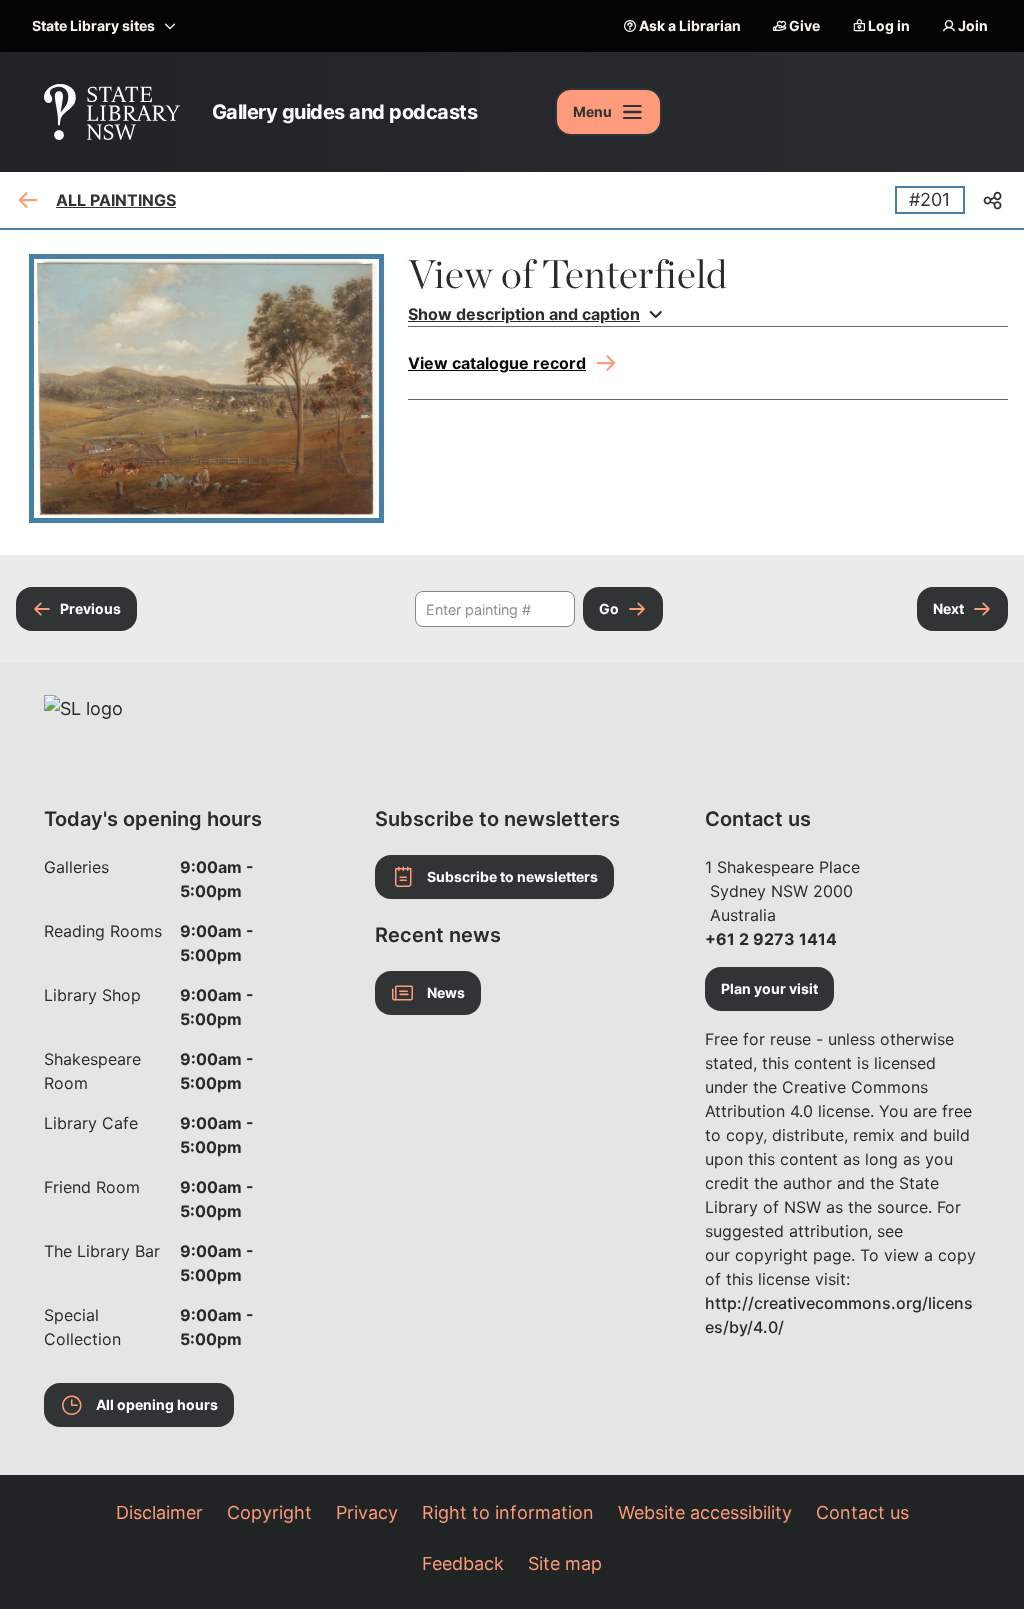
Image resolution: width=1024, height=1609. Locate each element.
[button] (708, 314)
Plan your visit (769, 988)
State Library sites (93, 25)
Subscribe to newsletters (512, 876)
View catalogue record (497, 363)
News (446, 992)
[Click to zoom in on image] (206, 388)
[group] (708, 314)
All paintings (116, 200)
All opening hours (157, 1404)
